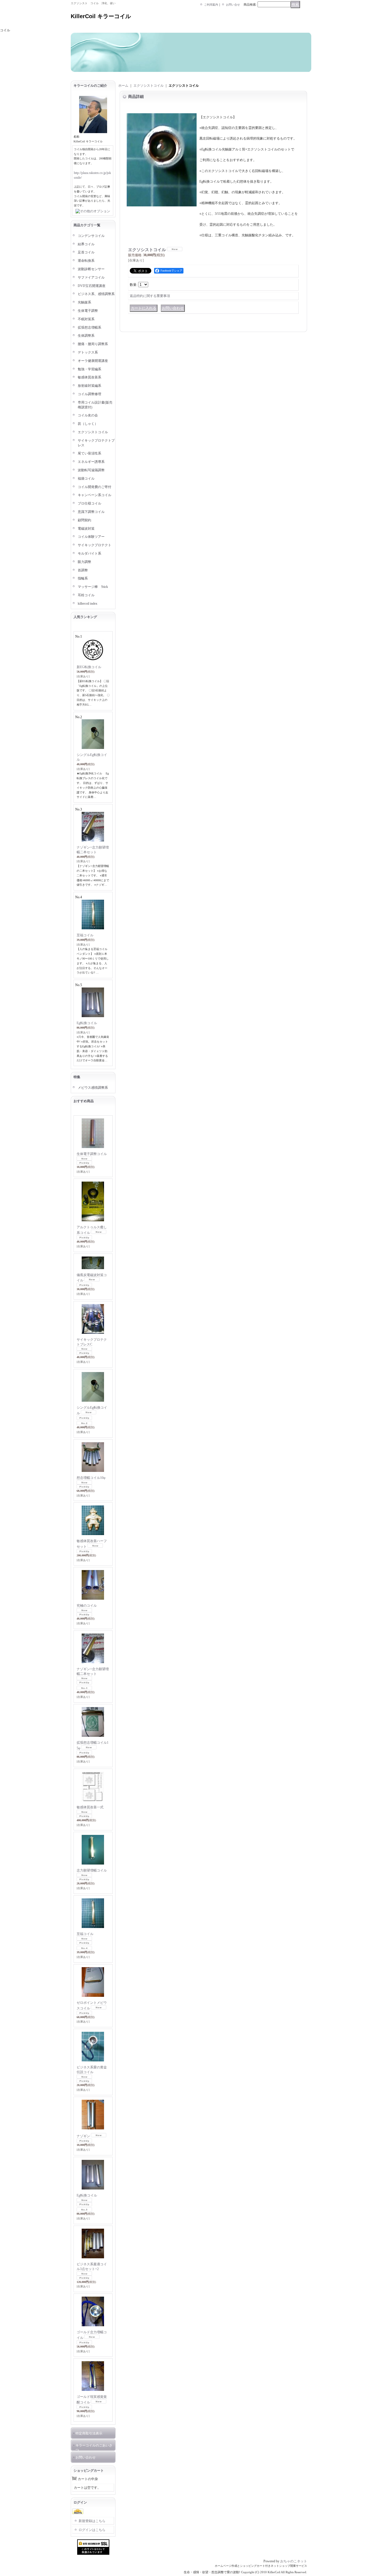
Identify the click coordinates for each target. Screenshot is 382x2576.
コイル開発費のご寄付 (95, 487)
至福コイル (85, 935)
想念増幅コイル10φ (91, 1478)
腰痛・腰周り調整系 (93, 344)
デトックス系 (88, 352)
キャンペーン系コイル (95, 495)
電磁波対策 (86, 529)
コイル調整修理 (89, 394)
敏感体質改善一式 (90, 1807)
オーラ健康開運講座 (93, 361)
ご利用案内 (211, 5)
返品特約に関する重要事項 (150, 296)
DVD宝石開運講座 (92, 286)
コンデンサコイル (91, 236)
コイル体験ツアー (91, 537)
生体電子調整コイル (92, 1154)
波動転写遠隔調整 (91, 470)
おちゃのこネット (294, 2561)
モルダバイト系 (89, 553)
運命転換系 (86, 261)
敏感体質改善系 (89, 377)
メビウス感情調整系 (93, 1088)
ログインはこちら (92, 2530)
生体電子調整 (88, 311)
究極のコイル (87, 1606)
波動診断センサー (91, 269)
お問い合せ (233, 5)
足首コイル (86, 252)
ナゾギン (83, 2136)
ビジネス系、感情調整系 (96, 294)
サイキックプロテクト (95, 545)
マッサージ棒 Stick (93, 587)
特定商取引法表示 (89, 2433)
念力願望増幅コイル (92, 1870)
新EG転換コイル (89, 667)
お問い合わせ (86, 2457)
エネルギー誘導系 (91, 462)
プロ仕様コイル (89, 503)
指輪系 (83, 578)
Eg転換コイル (87, 1023)
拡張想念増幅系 (89, 327)
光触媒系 (84, 302)
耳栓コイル (86, 595)
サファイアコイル (91, 277)
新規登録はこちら (92, 2521)
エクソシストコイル (93, 432)
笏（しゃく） (88, 424)
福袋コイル (86, 479)
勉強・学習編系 (89, 369)
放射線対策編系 (89, 386)
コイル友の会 (88, 415)
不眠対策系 (86, 319)
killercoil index (88, 604)
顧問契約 (84, 520)
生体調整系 (86, 336)
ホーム (123, 86)
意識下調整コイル (91, 512)
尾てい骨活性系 (89, 453)
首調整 (83, 570)
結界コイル (86, 244)
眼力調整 (84, 562)
